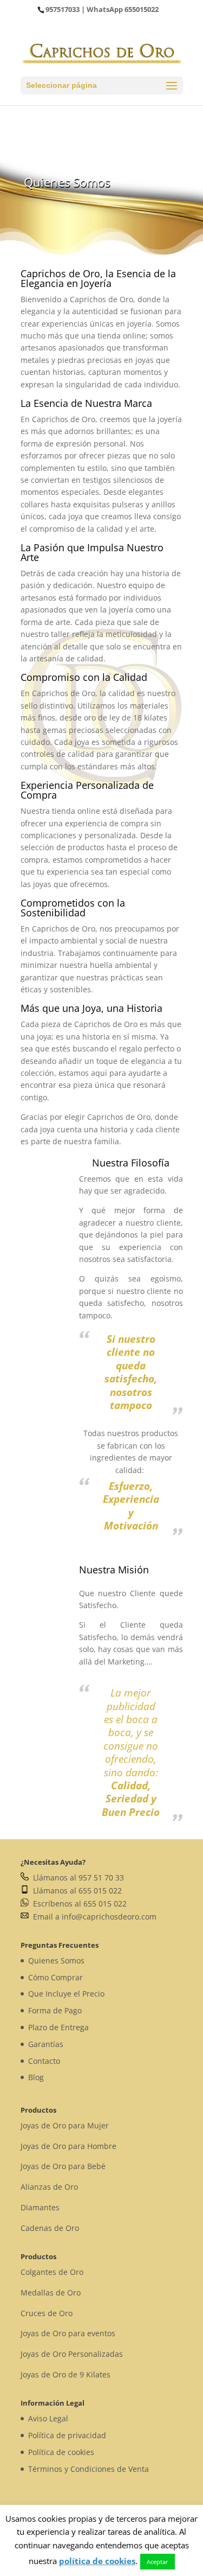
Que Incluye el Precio (66, 1994)
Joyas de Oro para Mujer (65, 2125)
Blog (36, 2077)
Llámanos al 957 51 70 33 (76, 1877)
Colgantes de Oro (52, 2272)
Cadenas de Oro (50, 2228)
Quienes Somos (56, 1960)
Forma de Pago (55, 2010)
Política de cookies (61, 2452)
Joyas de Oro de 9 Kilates (66, 2374)
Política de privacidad (67, 2435)
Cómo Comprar (55, 1977)
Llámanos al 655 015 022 (75, 1890)
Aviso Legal (48, 2418)
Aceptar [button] (158, 2562)
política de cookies (97, 2561)
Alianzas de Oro (49, 2187)
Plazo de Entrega (58, 2027)
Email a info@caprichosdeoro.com (93, 1917)
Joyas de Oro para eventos (68, 2333)
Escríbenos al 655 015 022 (78, 1904)
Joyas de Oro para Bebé (63, 2166)
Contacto (44, 2061)
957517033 (63, 9)
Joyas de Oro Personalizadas (72, 2354)
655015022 (142, 9)
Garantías (46, 2044)
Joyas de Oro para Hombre (68, 2146)
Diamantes (40, 2207)
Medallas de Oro (51, 2293)
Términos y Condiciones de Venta (89, 2469)
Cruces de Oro (47, 2313)
